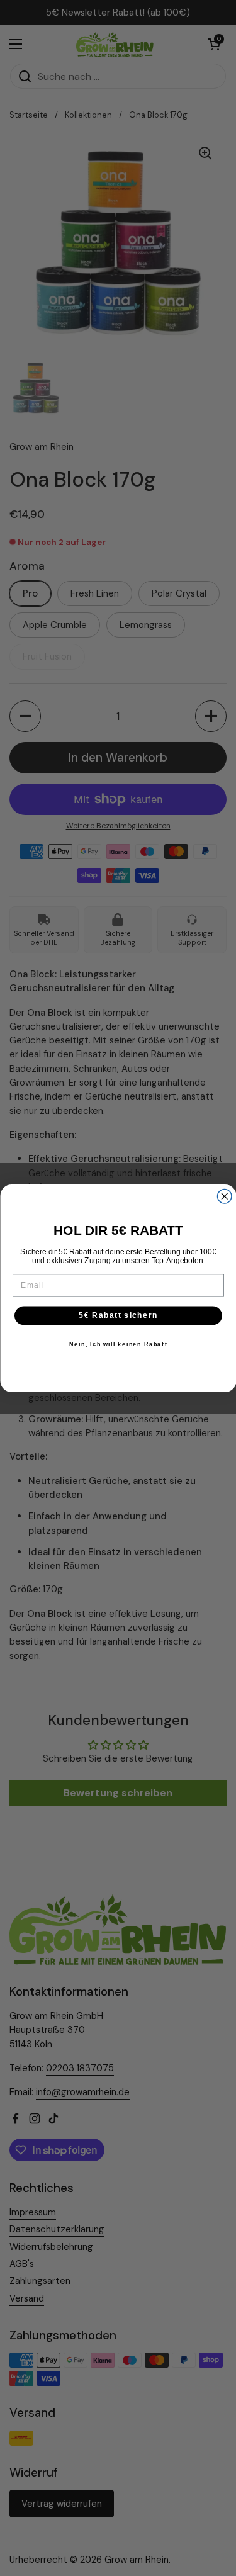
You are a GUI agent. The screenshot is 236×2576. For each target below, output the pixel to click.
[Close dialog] (224, 1196)
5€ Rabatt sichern (118, 1315)
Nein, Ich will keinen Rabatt (118, 1344)
